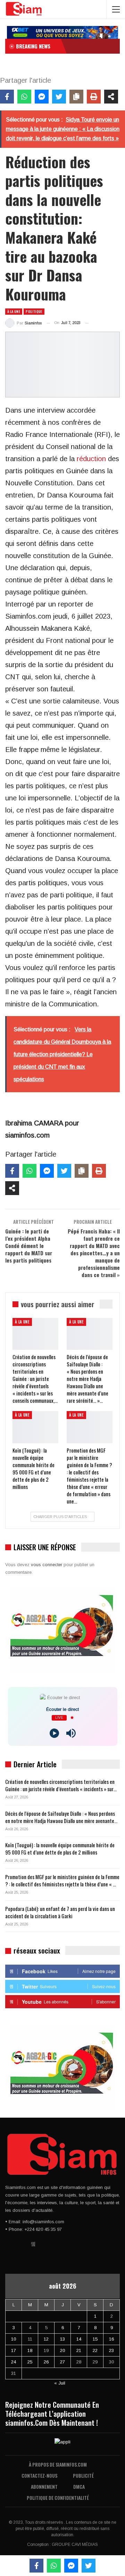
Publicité (83, 2475)
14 (79, 2339)
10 (14, 2339)
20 (62, 2350)
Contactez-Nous (39, 2475)
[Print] (94, 97)
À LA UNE (14, 311)
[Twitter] (59, 97)
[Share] (111, 97)
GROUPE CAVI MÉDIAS (75, 2544)
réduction (91, 459)
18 (30, 2350)
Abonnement (44, 2487)
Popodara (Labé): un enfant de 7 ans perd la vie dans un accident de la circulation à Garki (60, 1912)
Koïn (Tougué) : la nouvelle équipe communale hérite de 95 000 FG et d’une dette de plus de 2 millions (60, 1848)
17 (14, 2350)
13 (62, 2339)
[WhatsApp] (24, 97)
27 (62, 2362)
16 (111, 2339)
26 (46, 2362)
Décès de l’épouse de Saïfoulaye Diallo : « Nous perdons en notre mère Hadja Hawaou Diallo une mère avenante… (61, 1817)
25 (30, 2362)
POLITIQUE (34, 311)
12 (46, 2339)
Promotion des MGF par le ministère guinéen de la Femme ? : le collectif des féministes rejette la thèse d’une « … (62, 1880)
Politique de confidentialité (58, 2498)
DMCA (79, 2487)
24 (14, 2362)
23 (111, 2350)
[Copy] (76, 97)
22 (95, 2350)
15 (95, 2339)
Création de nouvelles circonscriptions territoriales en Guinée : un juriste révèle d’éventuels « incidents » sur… (61, 1785)
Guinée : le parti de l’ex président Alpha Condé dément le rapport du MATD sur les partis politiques (29, 1246)
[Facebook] (7, 97)
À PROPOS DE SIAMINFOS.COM (58, 2464)
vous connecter (47, 1565)
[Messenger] (42, 97)
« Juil (60, 2383)
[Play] (54, 1733)
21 (79, 2350)
